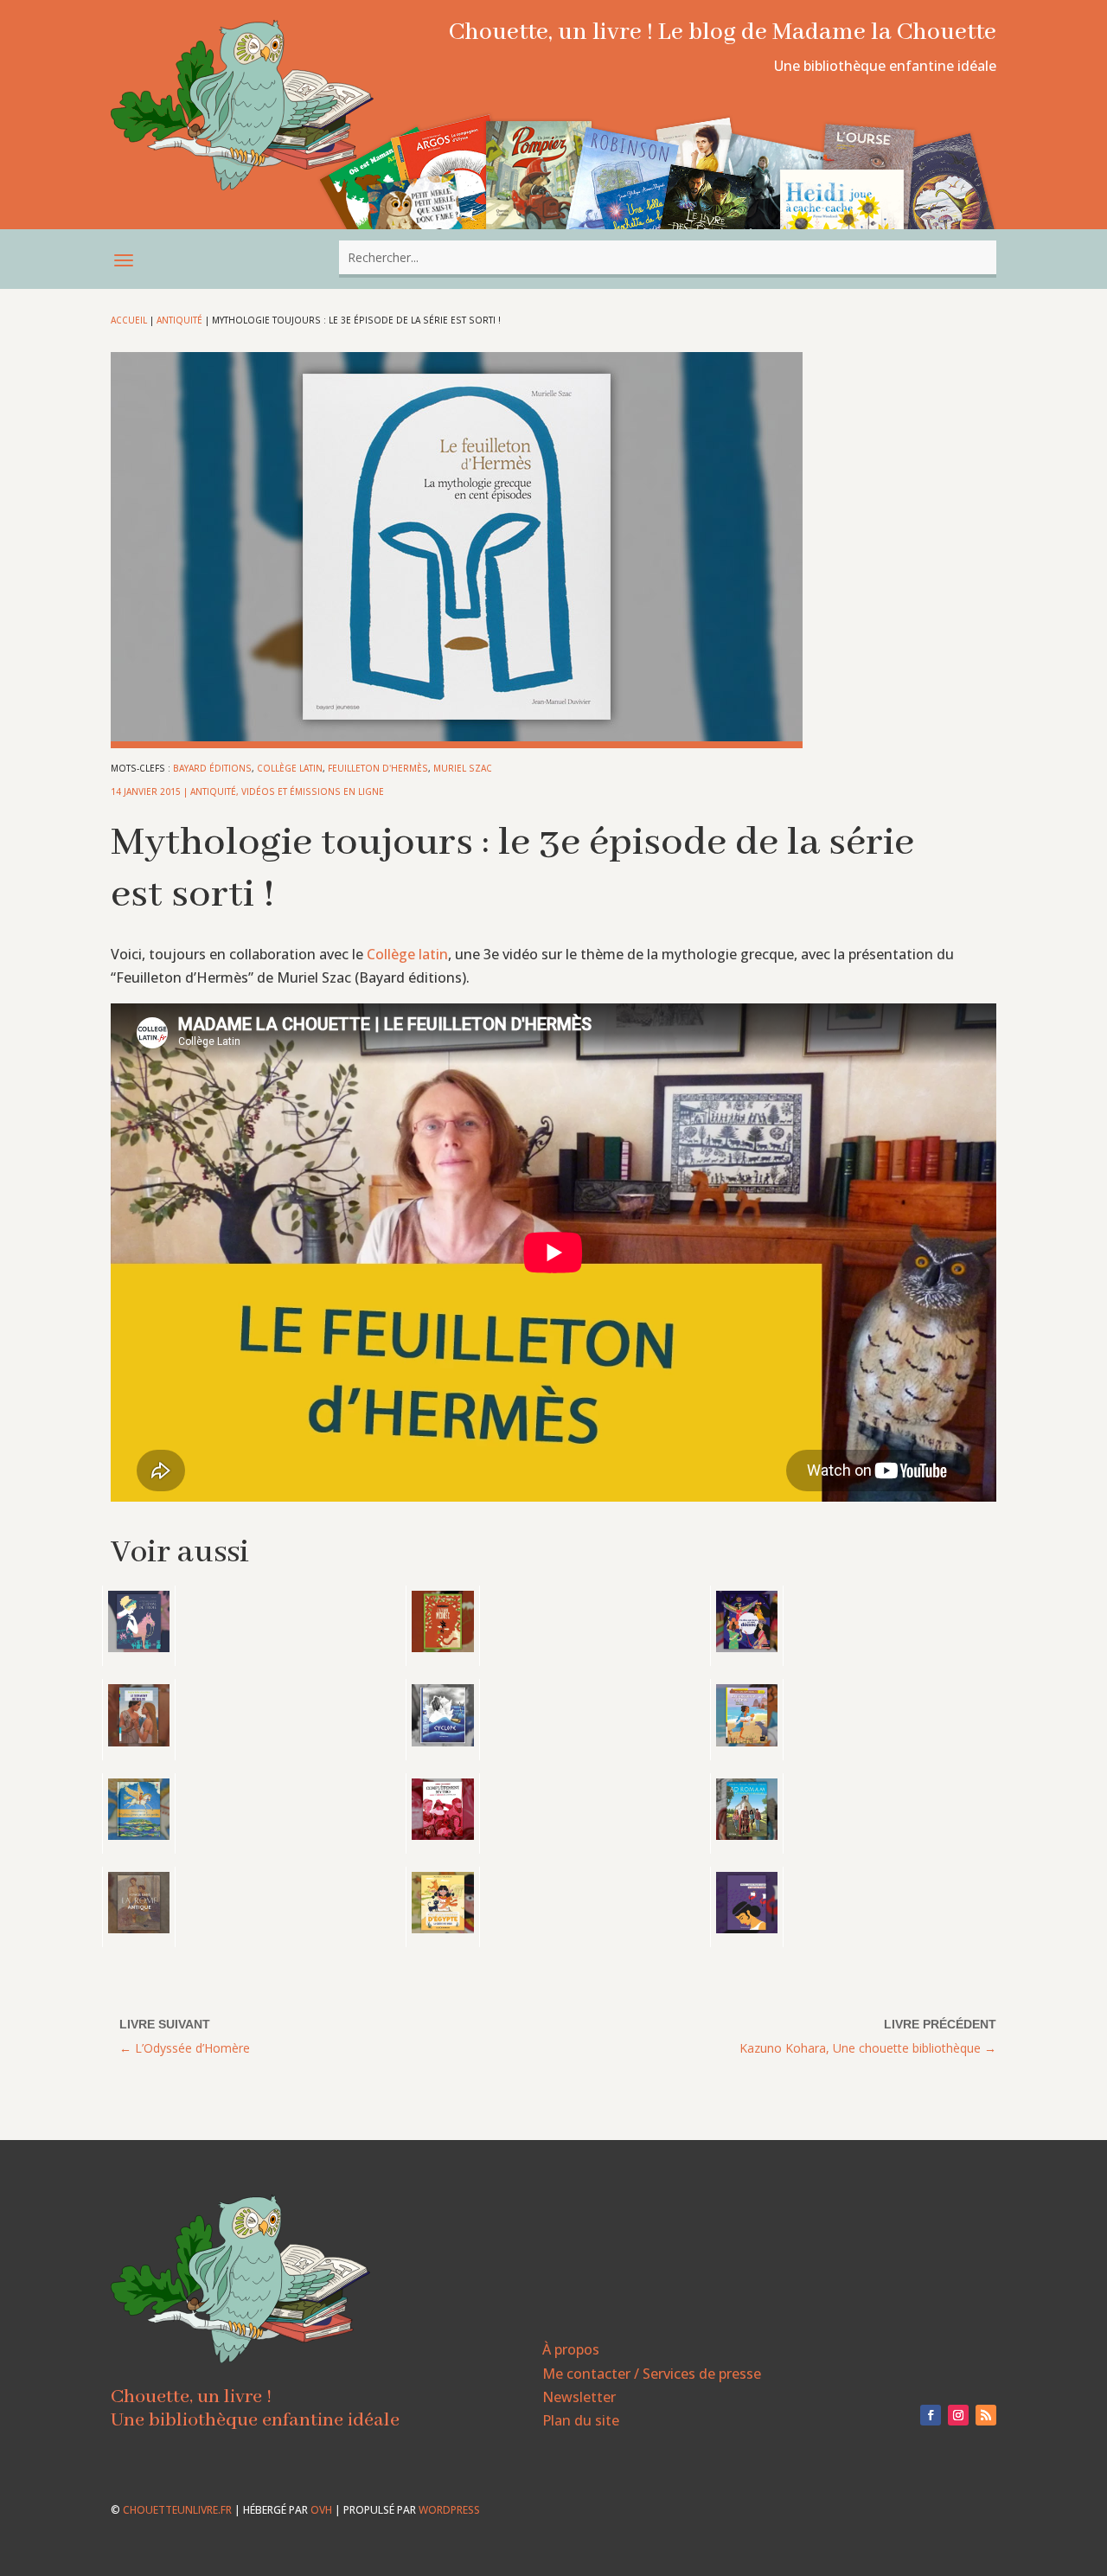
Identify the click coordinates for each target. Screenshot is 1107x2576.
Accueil (129, 320)
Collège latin (290, 768)
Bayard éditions (212, 768)
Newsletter (579, 2397)
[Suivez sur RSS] (986, 2415)
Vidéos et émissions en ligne (313, 791)
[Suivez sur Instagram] (958, 2415)
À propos (571, 2349)
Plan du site (581, 2420)
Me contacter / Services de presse (652, 2374)
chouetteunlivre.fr (177, 2510)
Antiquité (179, 320)
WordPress (449, 2510)
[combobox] (668, 257)
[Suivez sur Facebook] (931, 2415)
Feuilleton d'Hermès (378, 768)
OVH (321, 2510)
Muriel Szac (463, 768)
